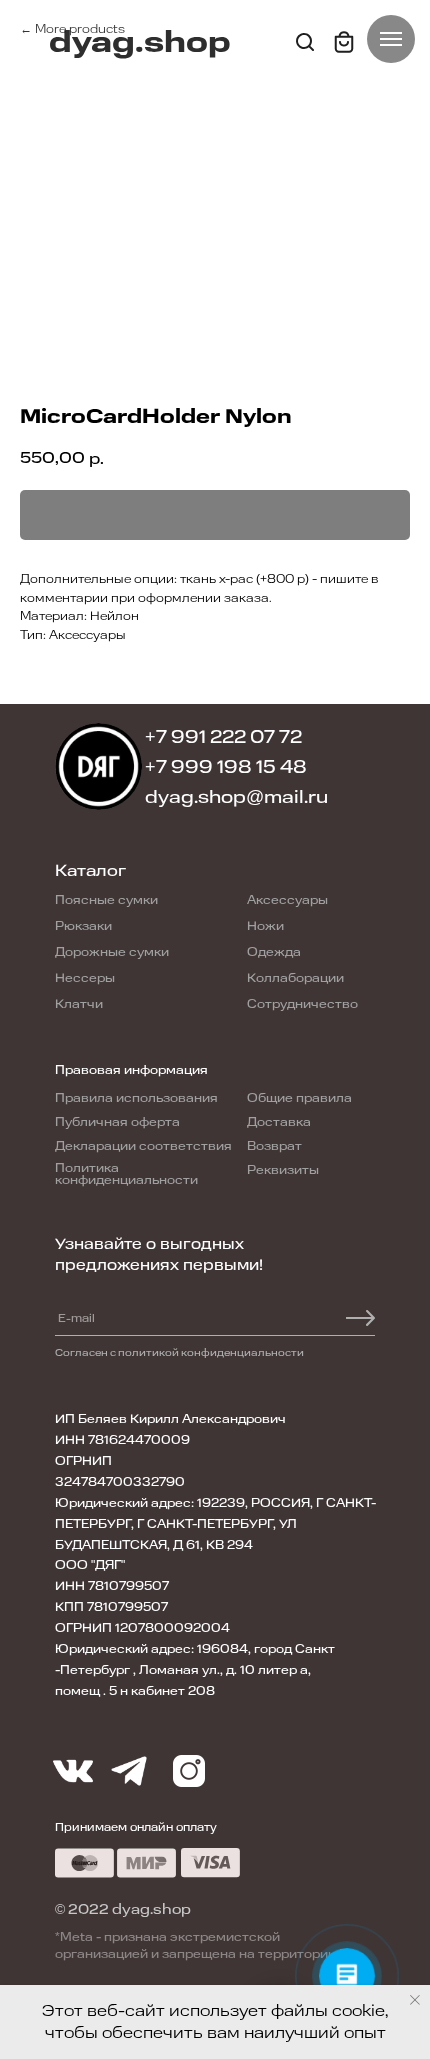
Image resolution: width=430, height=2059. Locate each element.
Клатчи (79, 1004)
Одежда (274, 952)
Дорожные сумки (112, 952)
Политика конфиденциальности (126, 1174)
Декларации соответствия (143, 1146)
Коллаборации (295, 978)
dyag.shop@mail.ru (236, 797)
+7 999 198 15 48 (226, 767)
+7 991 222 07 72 (223, 737)
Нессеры (85, 978)
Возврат (274, 1146)
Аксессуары (287, 900)
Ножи (265, 926)
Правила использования (136, 1098)
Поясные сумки (106, 900)
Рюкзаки (83, 926)
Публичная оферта (117, 1122)
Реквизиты (283, 1170)
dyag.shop (140, 42)
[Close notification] (415, 2000)
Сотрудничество (302, 1004)
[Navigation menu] (391, 39)
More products (80, 29)
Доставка (279, 1122)
